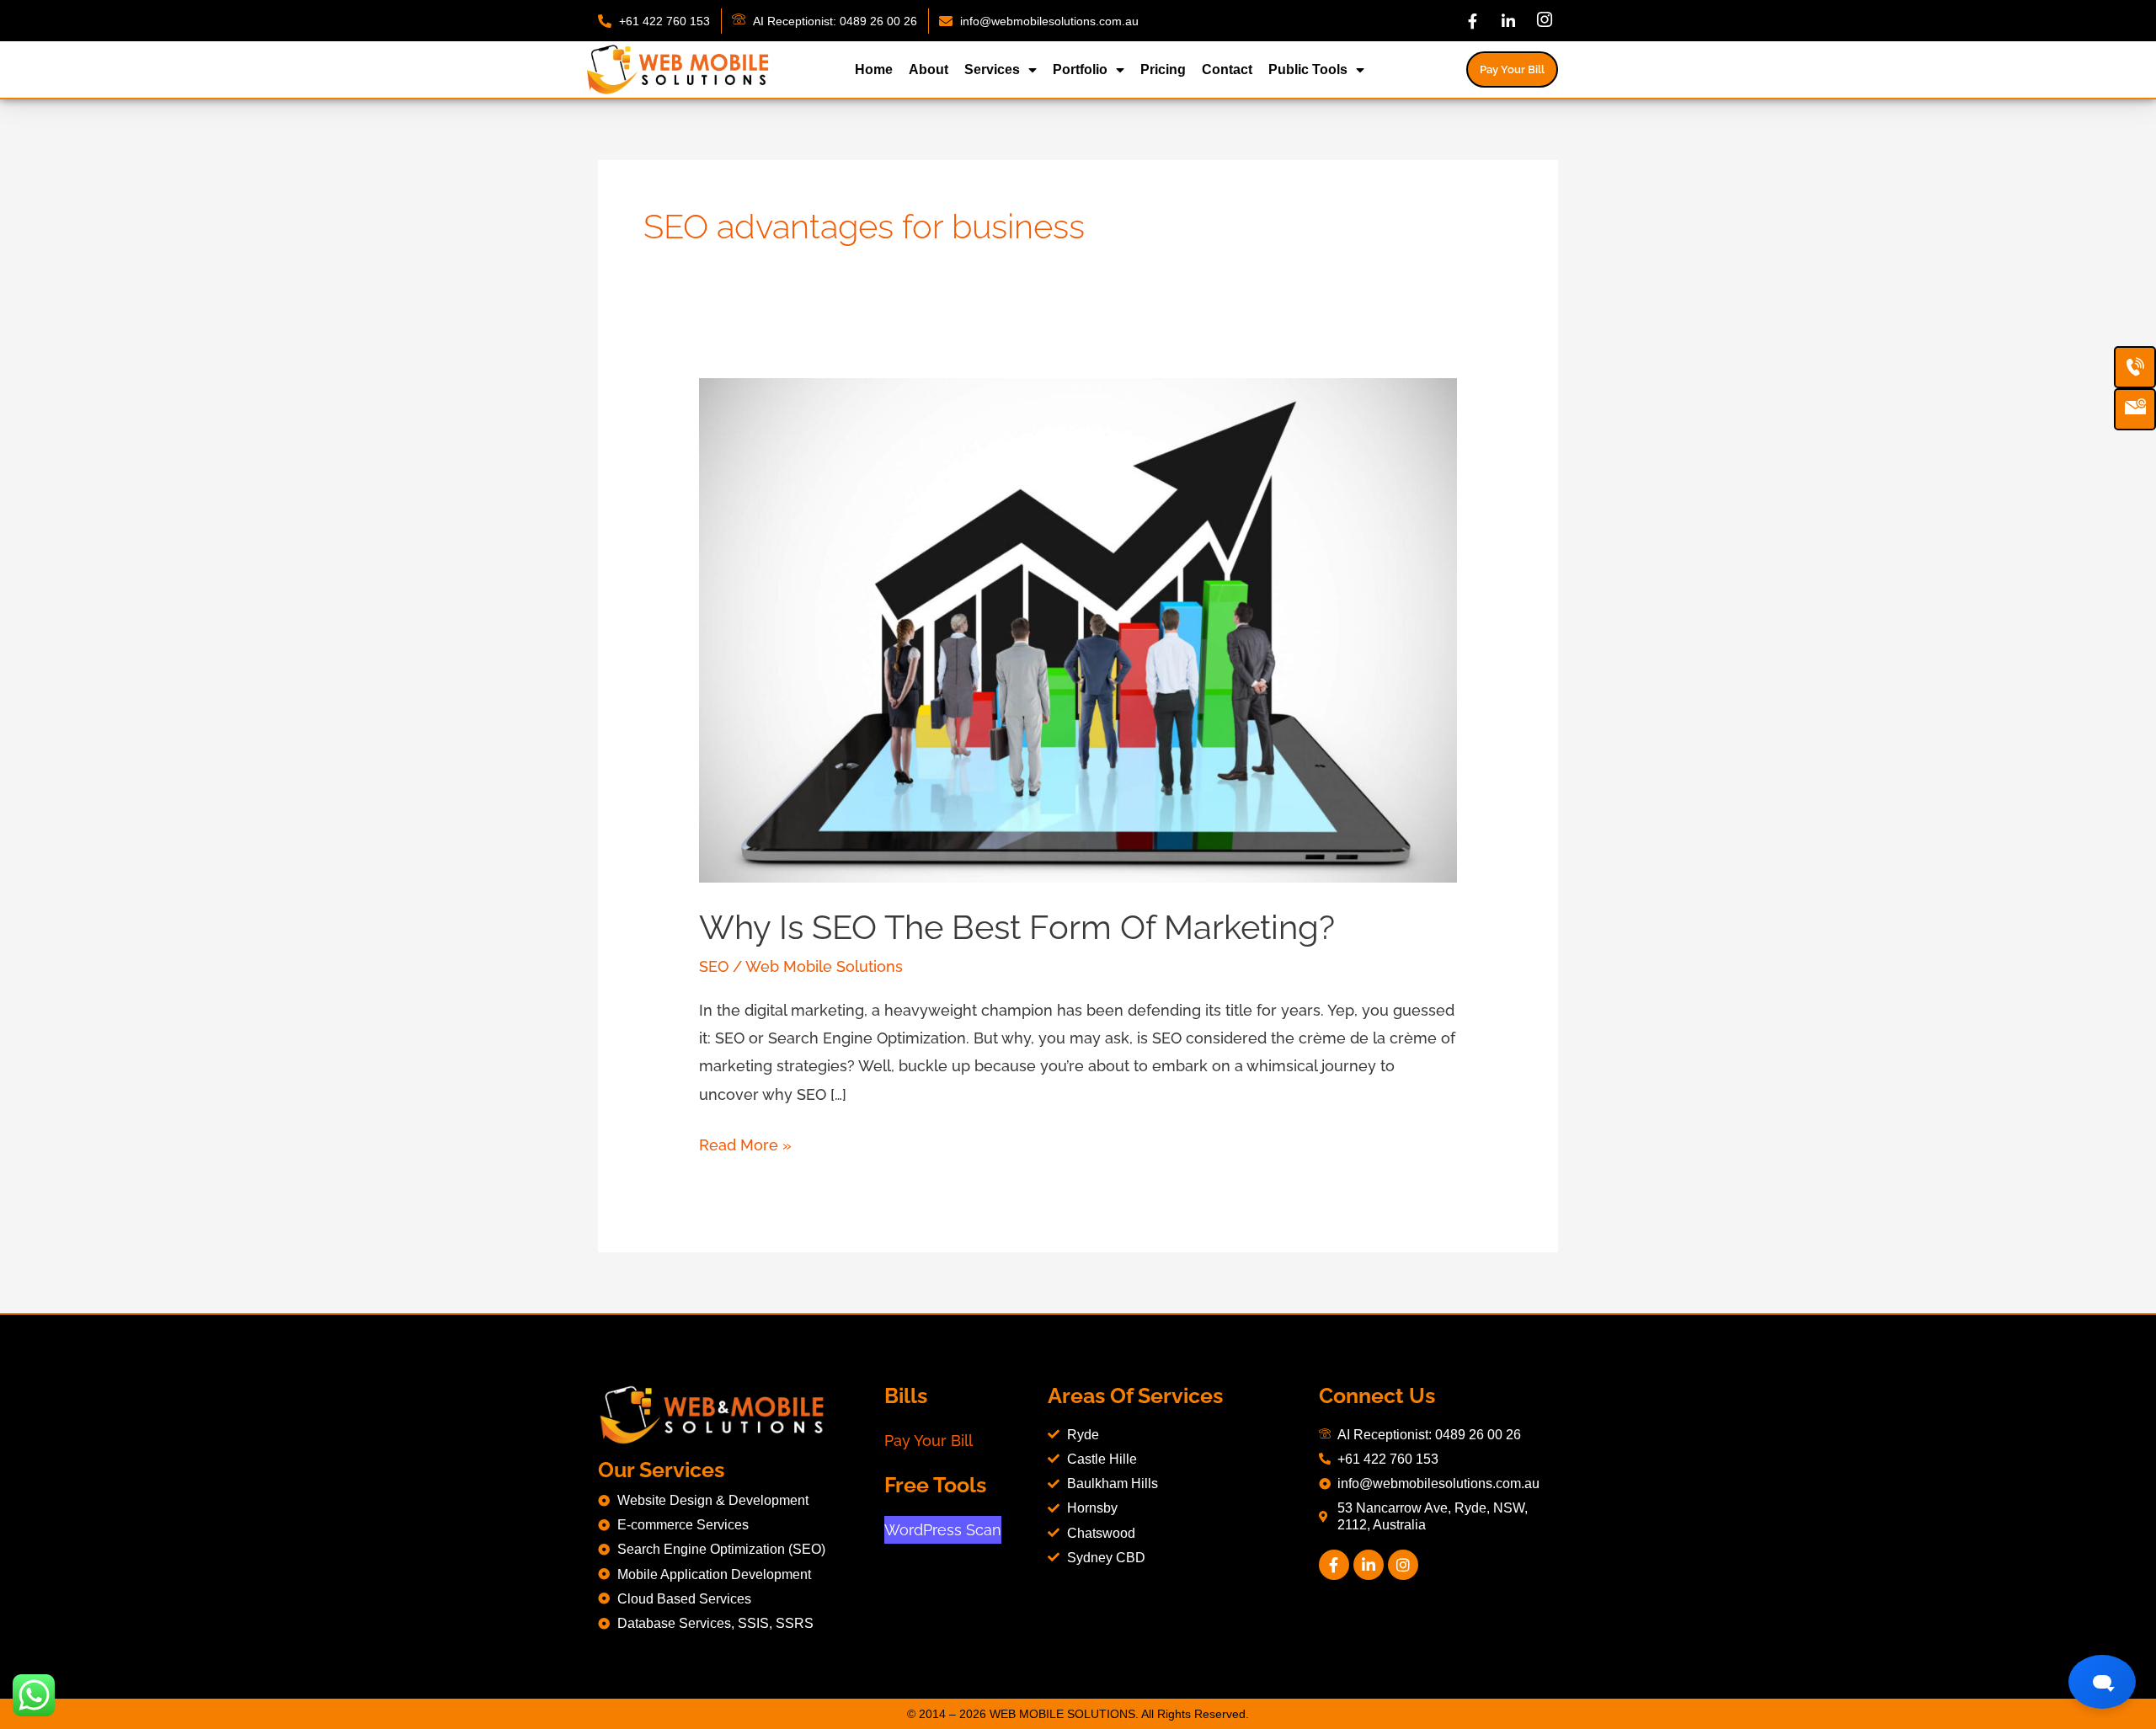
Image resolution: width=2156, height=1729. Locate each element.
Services (992, 69)
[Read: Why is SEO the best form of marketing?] (1078, 629)
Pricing (1163, 69)
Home (874, 69)
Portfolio (1080, 69)
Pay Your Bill (929, 1441)
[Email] (2135, 409)
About (929, 69)
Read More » (745, 1142)
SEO (714, 966)
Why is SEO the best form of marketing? (1017, 927)
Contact (1227, 69)
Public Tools (1308, 69)
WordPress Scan (943, 1530)
